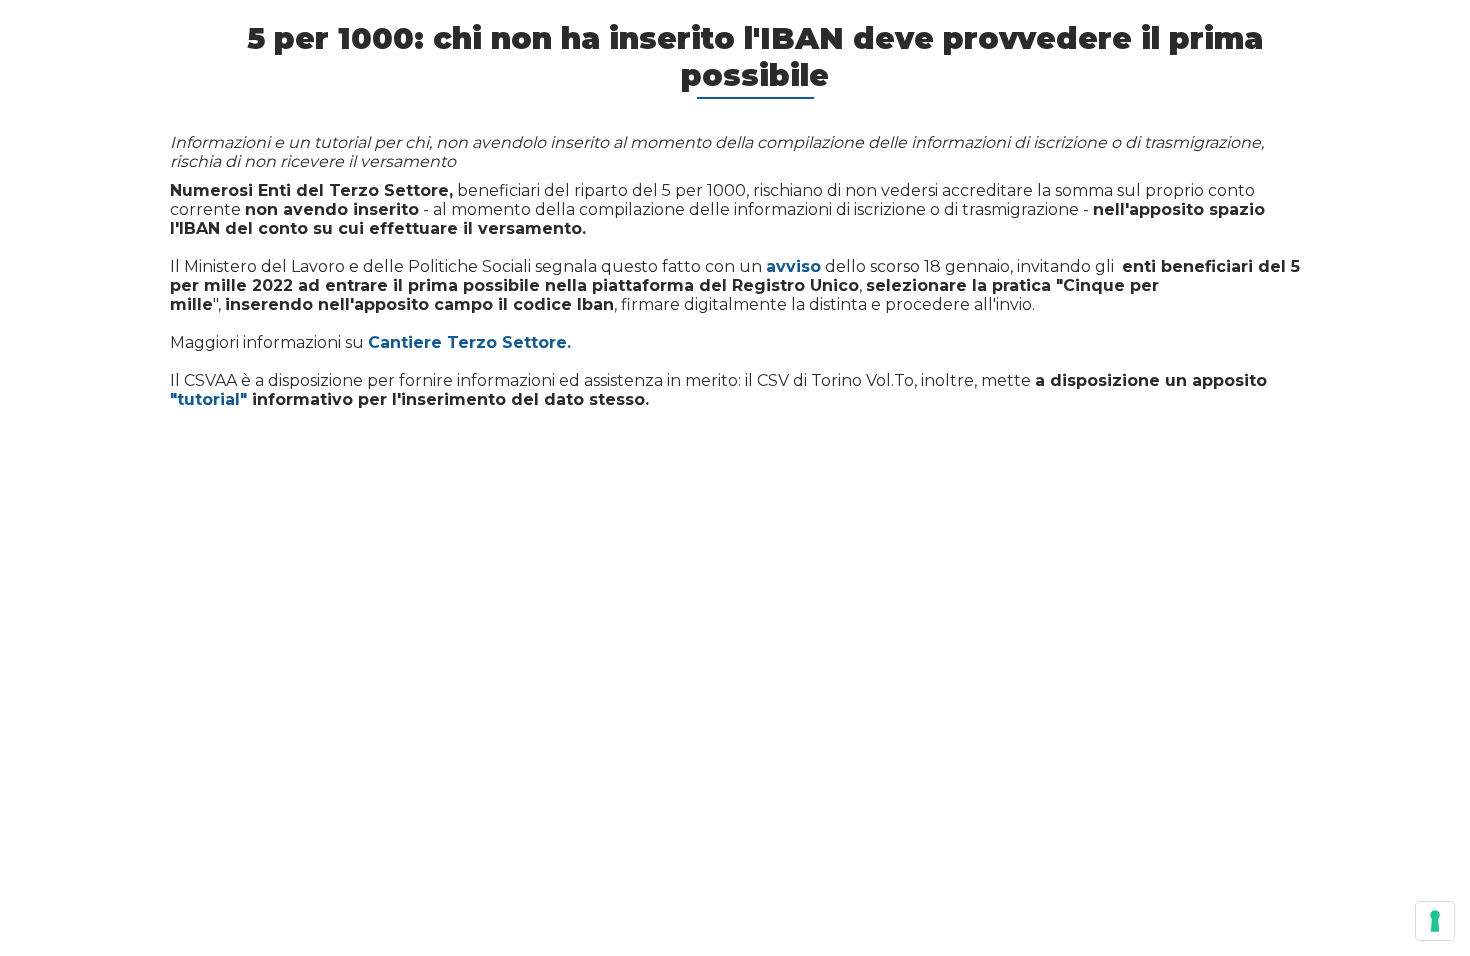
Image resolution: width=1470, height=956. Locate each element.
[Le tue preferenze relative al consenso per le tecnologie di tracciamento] (1435, 921)
